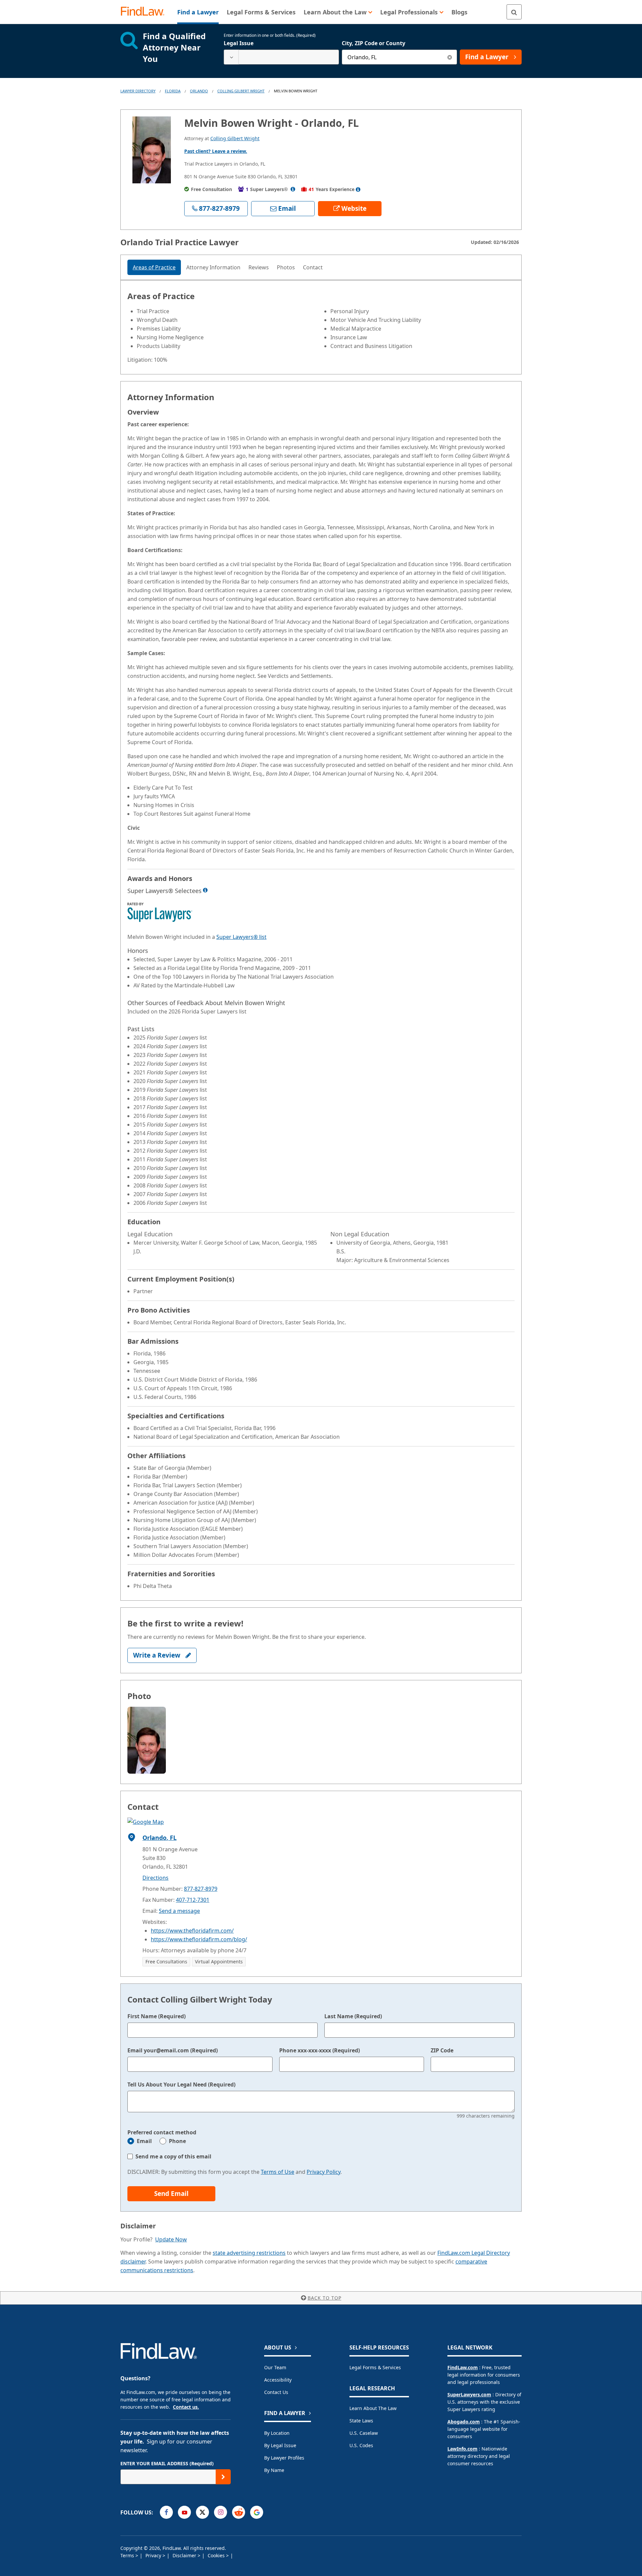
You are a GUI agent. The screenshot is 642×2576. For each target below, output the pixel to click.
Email (144, 2141)
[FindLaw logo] (145, 12)
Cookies (217, 2555)
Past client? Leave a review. (216, 151)
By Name (274, 2470)
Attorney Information (213, 267)
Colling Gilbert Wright (241, 91)
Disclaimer (185, 2555)
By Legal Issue (280, 2445)
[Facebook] (166, 2512)
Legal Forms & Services (375, 2367)
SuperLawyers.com (469, 2394)
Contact (313, 267)
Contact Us (276, 2392)
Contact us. (186, 2407)
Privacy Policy (324, 2172)
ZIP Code (442, 2050)
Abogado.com (464, 2422)
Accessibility (278, 2380)
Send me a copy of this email (173, 2156)
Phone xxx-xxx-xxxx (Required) (319, 2050)
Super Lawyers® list (241, 937)
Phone (177, 2141)
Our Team (275, 2367)
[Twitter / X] (202, 2512)
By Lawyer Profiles (284, 2458)
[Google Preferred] (257, 2512)
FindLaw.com (463, 2367)
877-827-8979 (201, 1889)
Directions (155, 1878)
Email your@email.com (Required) (173, 2050)
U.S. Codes (361, 2445)
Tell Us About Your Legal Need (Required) (181, 2084)
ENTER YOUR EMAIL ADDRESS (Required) (167, 2463)
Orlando (199, 91)
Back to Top (325, 2298)
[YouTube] (184, 2512)
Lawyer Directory (138, 91)
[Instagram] (221, 2512)
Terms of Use (278, 2172)
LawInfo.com (462, 2449)
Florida (173, 91)
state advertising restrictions (249, 2253)
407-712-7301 (193, 1900)
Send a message (179, 1911)
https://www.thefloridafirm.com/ (192, 1931)
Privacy (154, 2555)
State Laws (361, 2421)
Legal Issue (239, 43)
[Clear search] (450, 57)
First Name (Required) (156, 2016)
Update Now (171, 2239)
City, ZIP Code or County (373, 43)
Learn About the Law (373, 2408)
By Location (277, 2433)
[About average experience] (358, 189)
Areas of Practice (154, 267)
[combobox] (281, 57)
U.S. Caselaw (364, 2433)
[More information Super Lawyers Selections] (205, 890)
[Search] (514, 12)
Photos (286, 267)
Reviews (259, 267)
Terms (128, 2555)
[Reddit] (239, 2512)
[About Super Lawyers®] (293, 189)
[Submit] (223, 2477)
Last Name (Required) (353, 2016)
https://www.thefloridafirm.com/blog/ (199, 1939)
